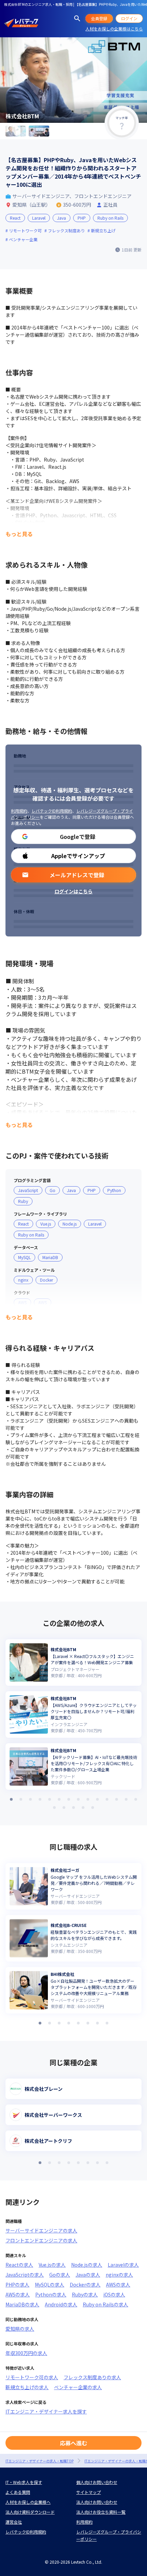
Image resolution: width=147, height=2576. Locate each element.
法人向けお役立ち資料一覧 (101, 2512)
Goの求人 (60, 2275)
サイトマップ (89, 2492)
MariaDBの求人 (22, 2304)
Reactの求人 (19, 2265)
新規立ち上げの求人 (27, 2387)
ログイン (129, 18)
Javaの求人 (88, 2275)
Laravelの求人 (123, 2265)
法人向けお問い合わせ (97, 2502)
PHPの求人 (17, 2284)
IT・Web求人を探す (24, 2482)
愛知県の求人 (20, 2329)
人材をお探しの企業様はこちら (114, 29)
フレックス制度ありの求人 (92, 2377)
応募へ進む (73, 2443)
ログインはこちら (73, 891)
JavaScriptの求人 (25, 2275)
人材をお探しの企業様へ (28, 2502)
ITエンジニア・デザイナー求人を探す (46, 2411)
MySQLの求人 (50, 2284)
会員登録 (99, 18)
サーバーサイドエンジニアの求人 (41, 2230)
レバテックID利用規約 (52, 811)
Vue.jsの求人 (52, 2265)
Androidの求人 (61, 2304)
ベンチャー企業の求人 (78, 2387)
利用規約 (19, 811)
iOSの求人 (114, 2294)
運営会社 (14, 2522)
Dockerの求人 (85, 2284)
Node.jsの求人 (87, 2265)
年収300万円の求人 (26, 2353)
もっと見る (19, 534)
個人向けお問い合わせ (97, 2482)
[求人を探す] (77, 18)
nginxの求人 (119, 2275)
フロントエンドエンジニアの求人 (41, 2240)
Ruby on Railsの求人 (105, 2304)
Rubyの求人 (85, 2294)
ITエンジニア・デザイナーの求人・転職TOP (39, 2461)
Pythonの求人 (51, 2294)
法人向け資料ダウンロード (30, 2512)
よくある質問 (18, 2492)
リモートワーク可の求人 (32, 2377)
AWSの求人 (118, 2284)
